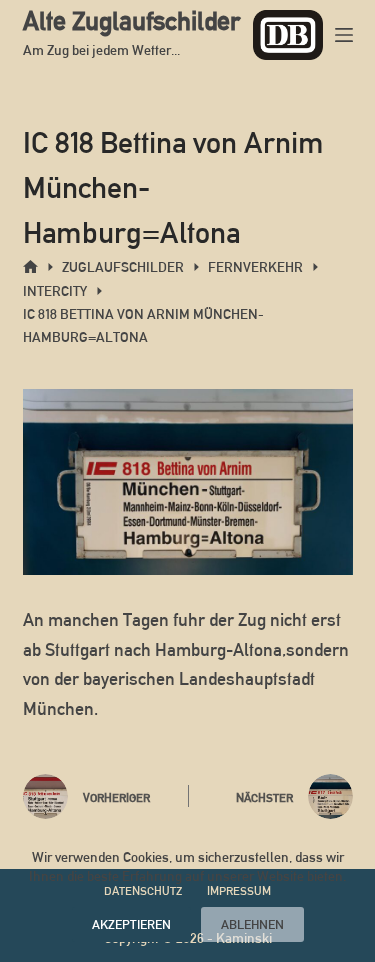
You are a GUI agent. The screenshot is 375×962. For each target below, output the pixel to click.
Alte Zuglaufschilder (131, 21)
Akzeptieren (131, 924)
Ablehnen (252, 924)
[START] (30, 267)
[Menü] (344, 35)
